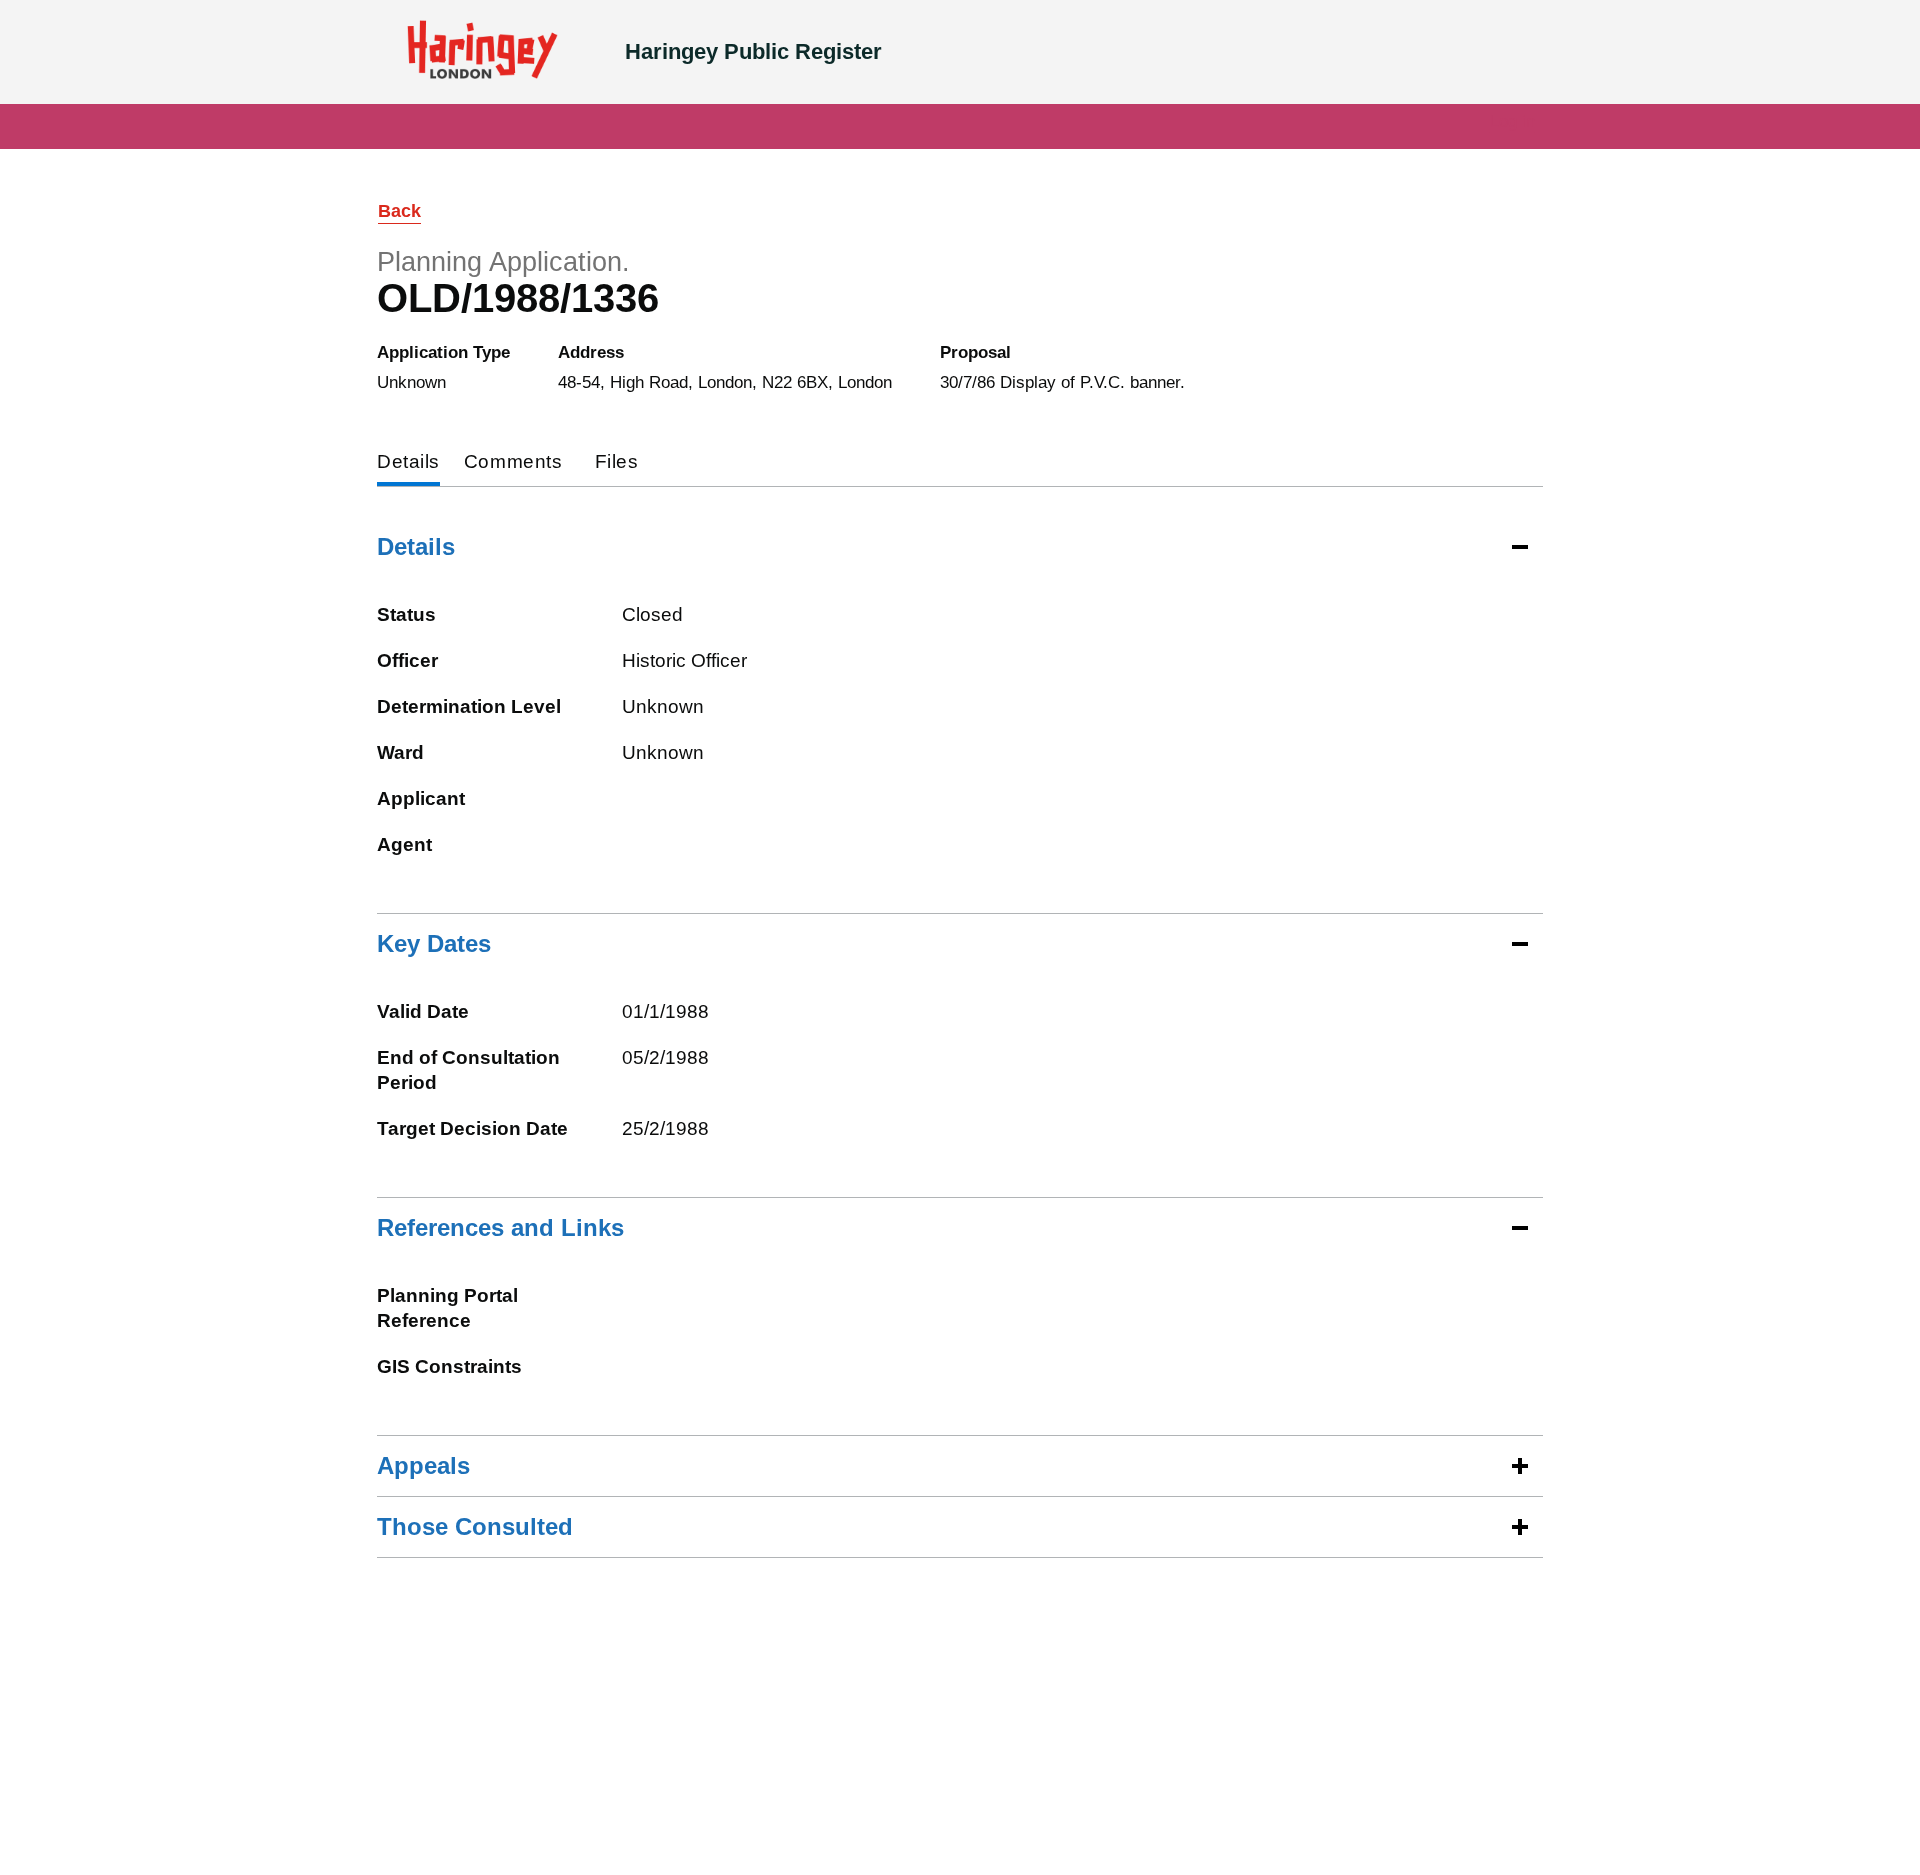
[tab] (408, 463)
